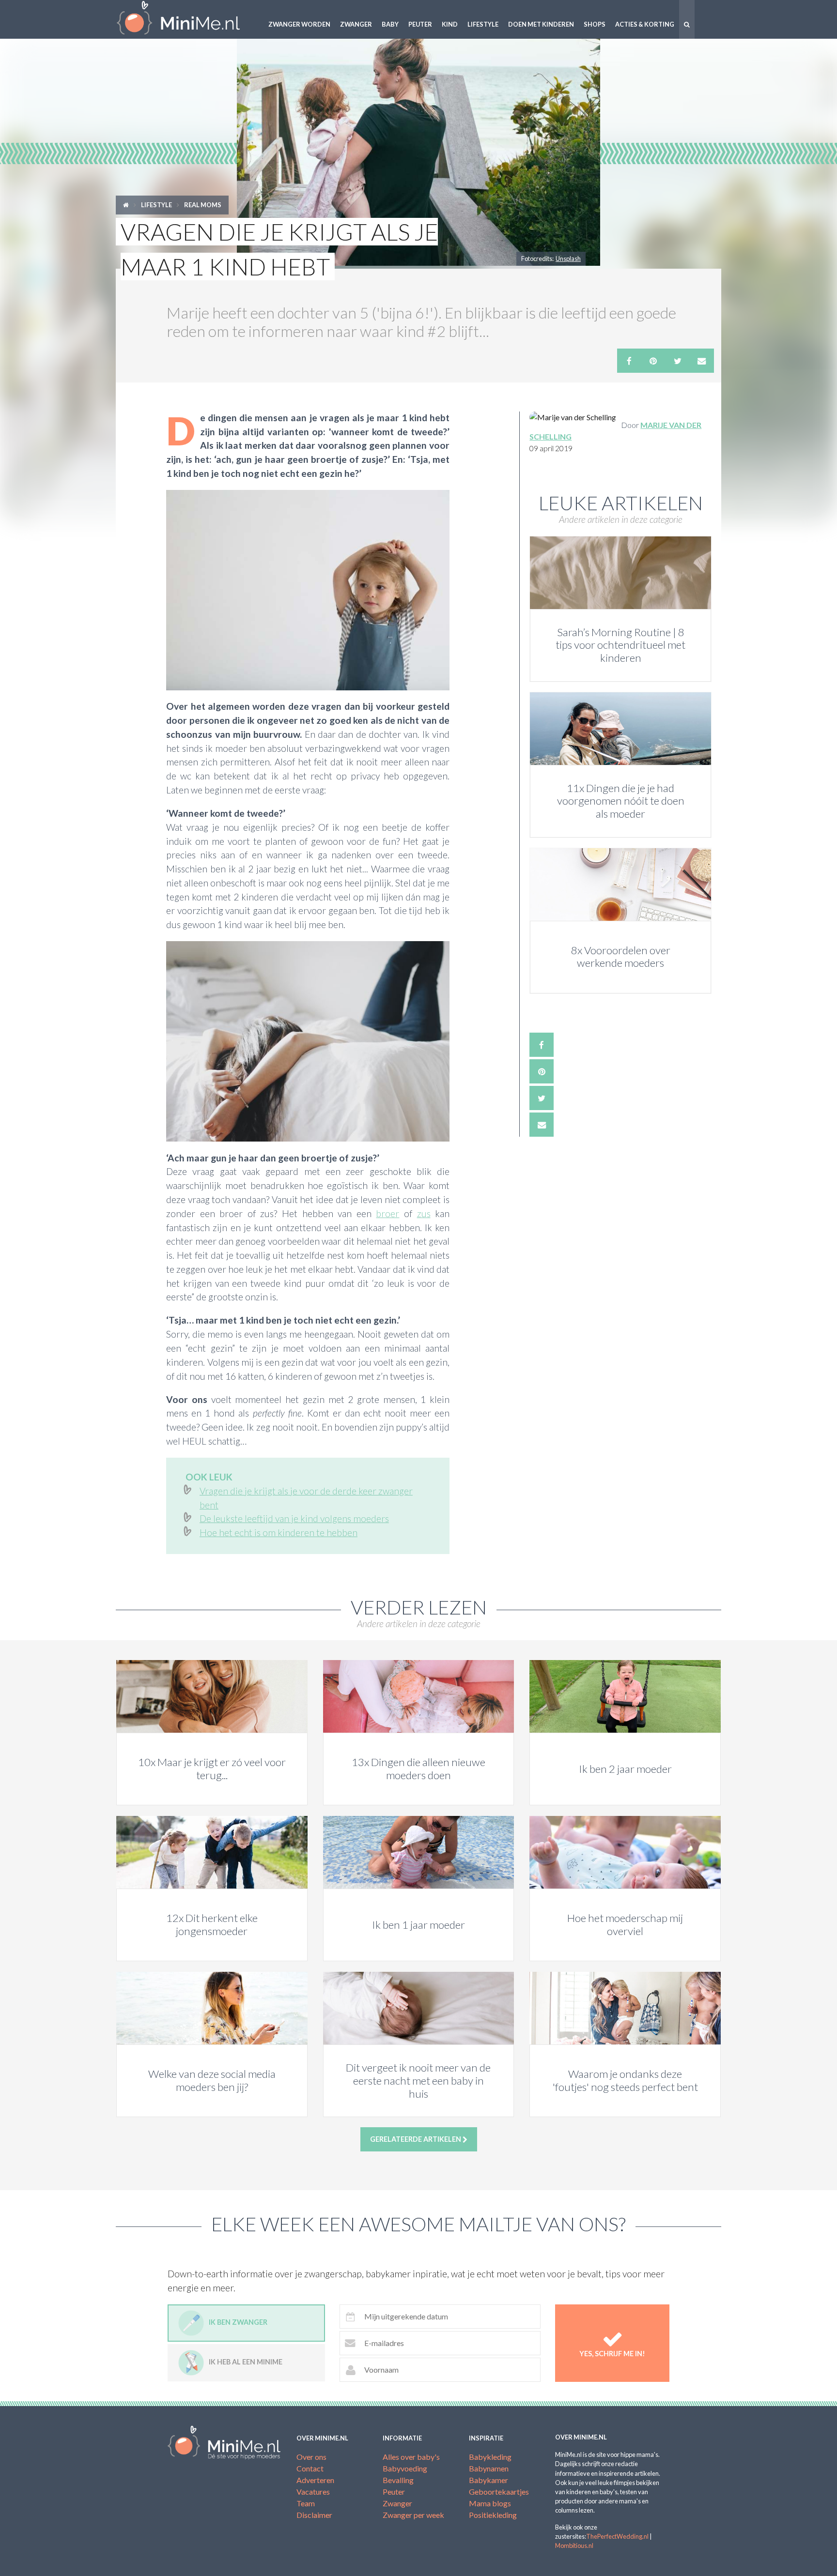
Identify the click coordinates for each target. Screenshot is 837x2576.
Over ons (311, 2457)
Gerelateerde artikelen (416, 2139)
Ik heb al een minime (246, 2362)
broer (387, 1213)
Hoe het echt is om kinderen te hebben (279, 1532)
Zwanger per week (413, 2515)
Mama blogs (490, 2503)
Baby (390, 24)
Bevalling (398, 2480)
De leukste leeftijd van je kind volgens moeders (294, 1518)
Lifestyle (483, 24)
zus (424, 1213)
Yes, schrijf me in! (612, 2354)
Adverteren (315, 2480)
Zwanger (356, 24)
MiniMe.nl (186, 19)
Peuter (420, 24)
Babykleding (490, 2457)
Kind (450, 24)
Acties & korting (645, 24)
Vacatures (313, 2492)
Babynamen (489, 2468)
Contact (310, 2468)
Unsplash (568, 259)
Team (306, 2503)
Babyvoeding (405, 2468)
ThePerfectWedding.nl (617, 2536)
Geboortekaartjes (499, 2492)
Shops (595, 24)
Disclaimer (314, 2515)
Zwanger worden (299, 24)
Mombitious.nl (574, 2546)
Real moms (203, 205)
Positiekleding (493, 2515)
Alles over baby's (411, 2457)
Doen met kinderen (541, 24)
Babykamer (488, 2480)
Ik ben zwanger (238, 2322)
